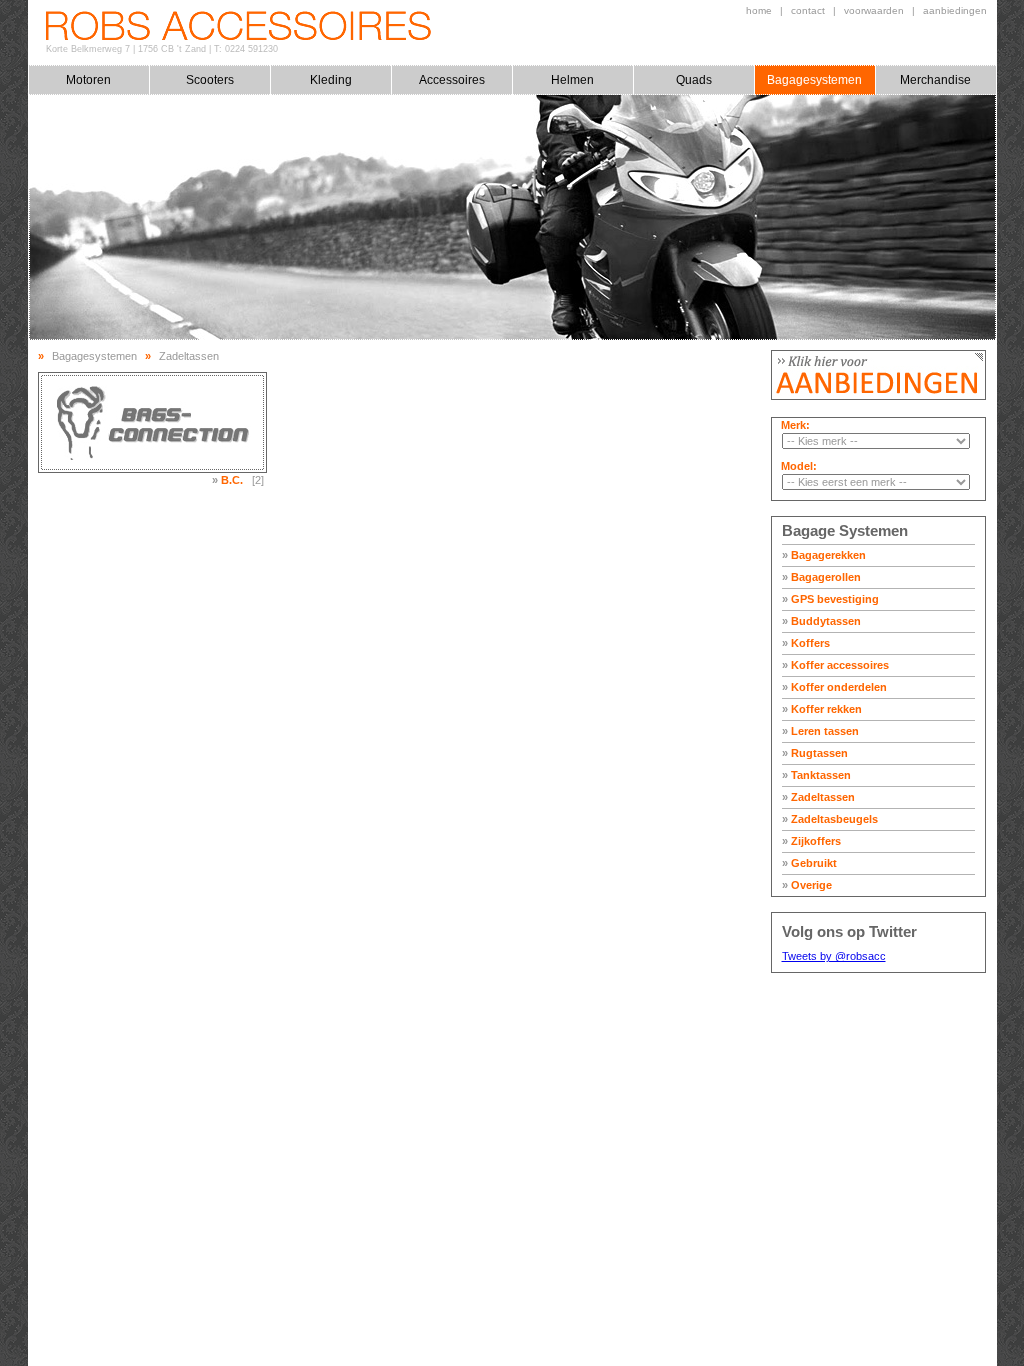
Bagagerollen (821, 577)
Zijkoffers (811, 841)
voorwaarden (874, 10)
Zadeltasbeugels (830, 819)
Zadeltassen (818, 797)
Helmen (572, 80)
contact (808, 10)
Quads (694, 80)
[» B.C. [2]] (152, 422)
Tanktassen (816, 775)
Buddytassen (821, 621)
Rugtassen (815, 753)
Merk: (795, 425)
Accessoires (452, 80)
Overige (807, 885)
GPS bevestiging (830, 599)
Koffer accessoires (835, 665)
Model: (799, 466)
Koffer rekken (822, 709)
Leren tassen (820, 731)
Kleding (331, 80)
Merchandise (935, 80)
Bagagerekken (824, 555)
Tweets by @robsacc (834, 956)
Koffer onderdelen (834, 687)
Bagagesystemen (814, 80)
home (759, 10)
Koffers (806, 643)
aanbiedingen (955, 10)
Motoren (88, 80)
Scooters (210, 80)
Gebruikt (809, 863)
